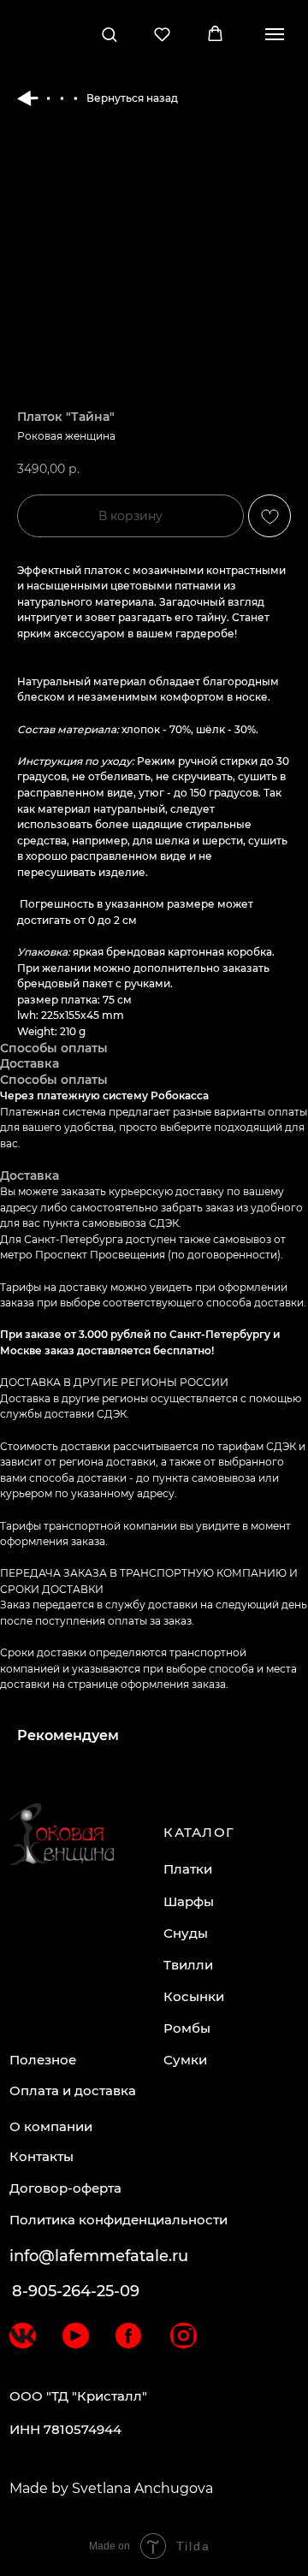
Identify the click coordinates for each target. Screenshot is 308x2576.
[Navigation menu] (275, 34)
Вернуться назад (132, 98)
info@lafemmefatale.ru (99, 2256)
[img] (22, 2336)
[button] (109, 34)
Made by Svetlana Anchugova (111, 2488)
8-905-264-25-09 (76, 2291)
